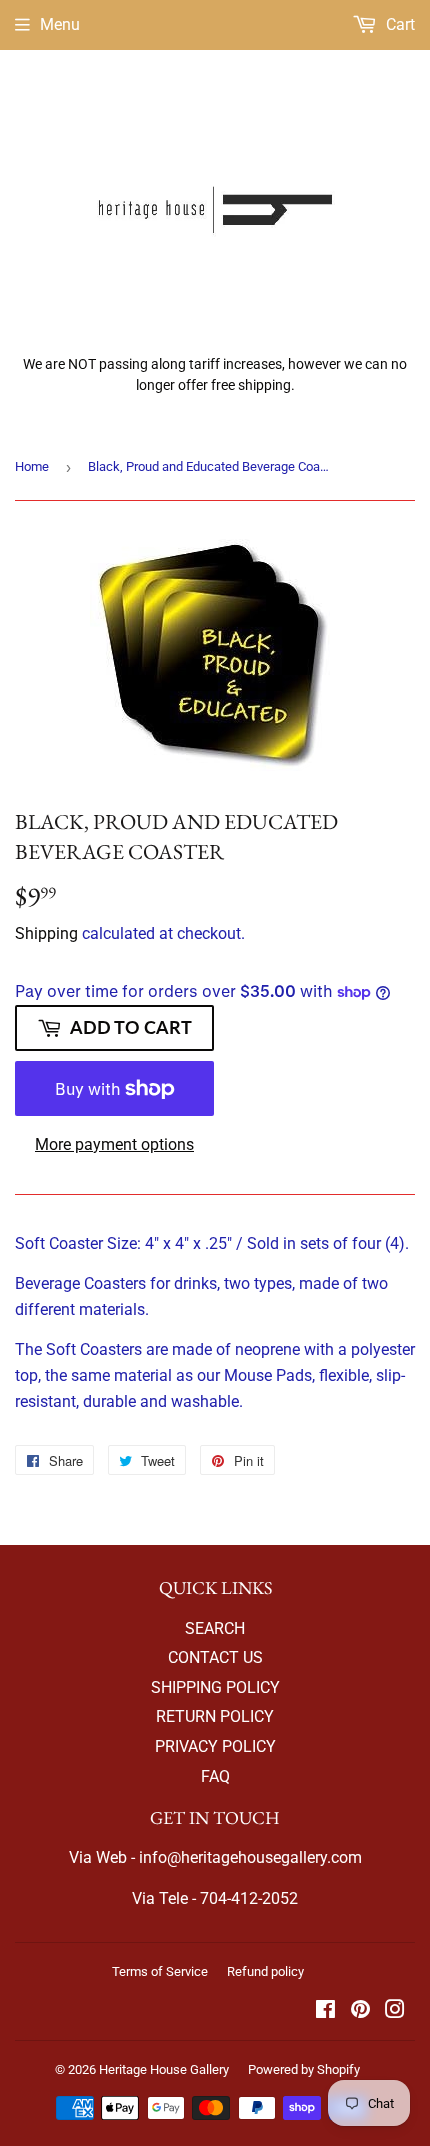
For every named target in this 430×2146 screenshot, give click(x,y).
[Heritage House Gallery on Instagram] (395, 2011)
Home (32, 466)
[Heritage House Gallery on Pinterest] (360, 2011)
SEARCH (215, 1628)
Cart (398, 24)
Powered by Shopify (304, 2069)
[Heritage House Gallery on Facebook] (325, 2011)
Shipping (46, 933)
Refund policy (265, 1971)
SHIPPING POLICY (215, 1687)
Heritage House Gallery (164, 2069)
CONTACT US (215, 1657)
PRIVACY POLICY (215, 1746)
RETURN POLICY (215, 1716)
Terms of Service (160, 1971)
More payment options (114, 1144)
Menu (60, 24)
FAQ (215, 1776)
